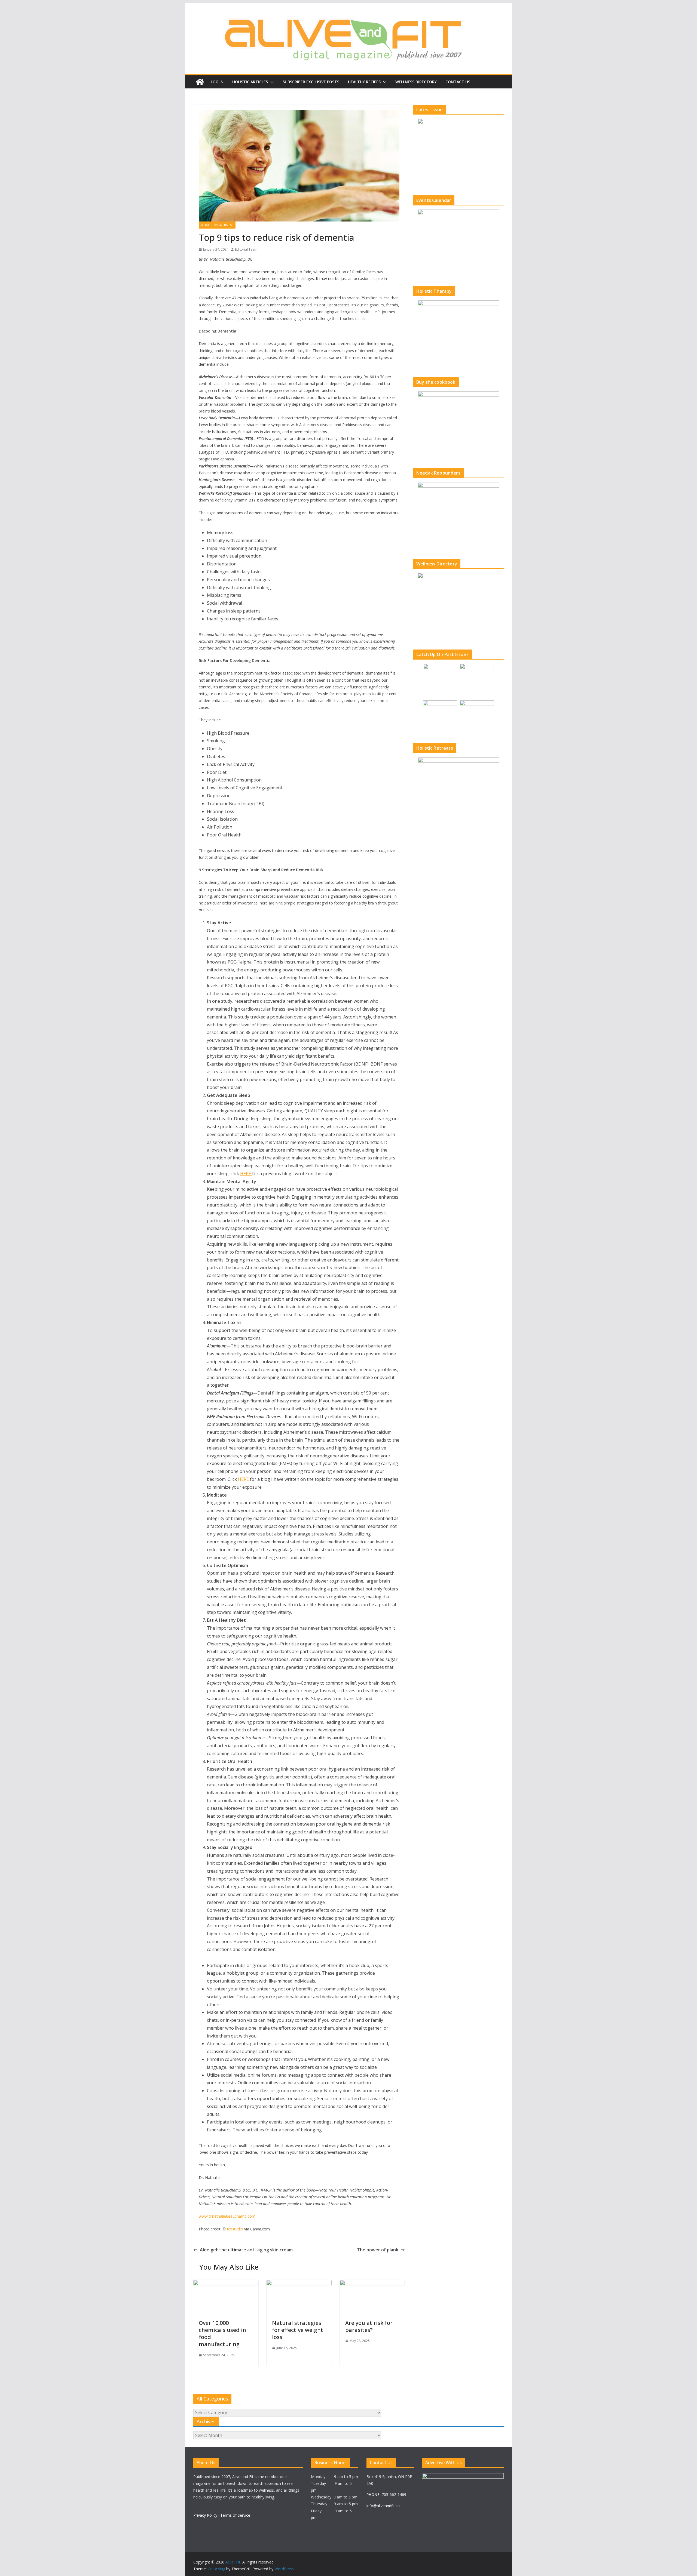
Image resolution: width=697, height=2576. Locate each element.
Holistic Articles (250, 82)
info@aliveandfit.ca (383, 2506)
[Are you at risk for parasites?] (372, 2284)
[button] (271, 82)
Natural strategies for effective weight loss (298, 2330)
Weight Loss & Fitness (217, 225)
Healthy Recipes (364, 82)
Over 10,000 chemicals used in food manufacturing (222, 2333)
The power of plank (378, 2250)
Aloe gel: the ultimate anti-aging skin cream (246, 2250)
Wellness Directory (416, 82)
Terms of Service (235, 2515)
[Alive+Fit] (200, 82)
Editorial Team (246, 249)
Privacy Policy (205, 2515)
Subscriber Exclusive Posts (311, 82)
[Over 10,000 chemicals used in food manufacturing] (226, 2284)
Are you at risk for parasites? (369, 2326)
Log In (217, 82)
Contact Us (458, 82)
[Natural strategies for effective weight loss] (299, 2284)
